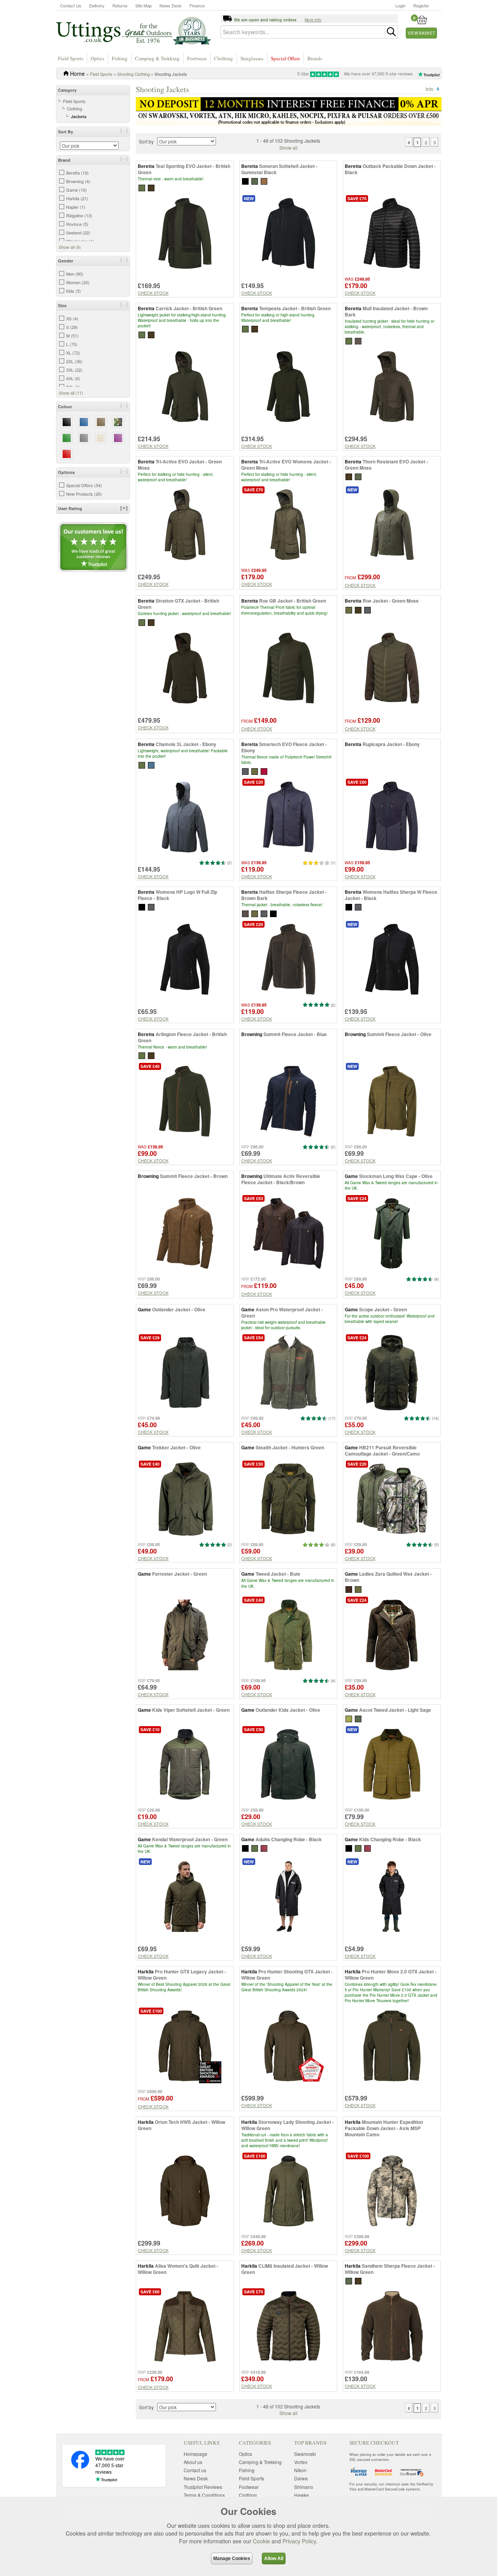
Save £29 (150, 1338)
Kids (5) (74, 291)
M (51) (72, 336)
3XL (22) (74, 370)
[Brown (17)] (101, 422)
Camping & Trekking (157, 58)
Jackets (79, 116)
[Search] (391, 32)
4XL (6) (73, 378)
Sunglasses (252, 58)
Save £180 (255, 2156)
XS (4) (72, 318)
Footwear (197, 58)
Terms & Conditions (204, 2495)
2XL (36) (74, 361)
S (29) (72, 327)
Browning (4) (78, 181)
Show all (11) (71, 393)
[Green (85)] (67, 438)
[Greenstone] (255, 181)
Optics (97, 58)
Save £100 (151, 2011)
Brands (315, 58)
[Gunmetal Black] (245, 181)
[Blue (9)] (84, 422)
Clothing (224, 58)
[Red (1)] (67, 454)
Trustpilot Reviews (203, 2487)
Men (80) (75, 274)
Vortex (301, 2462)
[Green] (255, 1848)
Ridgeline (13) (79, 215)
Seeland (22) (78, 232)
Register (421, 5)
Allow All (274, 2559)
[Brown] (349, 1588)
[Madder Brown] (264, 771)
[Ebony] (367, 609)
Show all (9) (70, 247)
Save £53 (253, 1198)
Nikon (300, 2470)
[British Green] (142, 187)
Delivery (97, 5)
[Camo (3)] (118, 422)
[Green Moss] (358, 476)
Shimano (304, 2487)
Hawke (302, 2495)
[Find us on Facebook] (80, 2467)
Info (430, 89)
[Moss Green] (349, 340)
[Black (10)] (67, 422)
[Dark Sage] (358, 1718)
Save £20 (253, 782)
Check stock (153, 293)
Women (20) (78, 282)
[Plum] (264, 1848)
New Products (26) (84, 494)
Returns (120, 5)
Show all (288, 148)
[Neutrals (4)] (101, 438)
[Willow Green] (349, 2280)
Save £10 (150, 1729)
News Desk (171, 5)
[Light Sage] (349, 1718)
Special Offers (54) (84, 485)
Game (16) (76, 190)
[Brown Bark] (151, 187)
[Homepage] (133, 30)
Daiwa (301, 2478)
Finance (197, 5)
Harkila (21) (77, 198)
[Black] (142, 906)
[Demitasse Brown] (358, 2280)
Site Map (144, 5)
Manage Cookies (232, 2559)
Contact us (195, 2470)
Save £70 (357, 198)
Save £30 (253, 1464)
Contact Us (71, 5)
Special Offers (285, 58)
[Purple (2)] (118, 438)
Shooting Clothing (133, 74)
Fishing (120, 58)
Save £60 (357, 782)
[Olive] (358, 1588)
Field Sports (71, 58)
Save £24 (357, 1198)
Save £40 (150, 1066)
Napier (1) (76, 207)
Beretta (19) (77, 173)
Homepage (196, 2454)
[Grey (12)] (84, 438)
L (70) (72, 344)
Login (400, 5)
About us (193, 2462)
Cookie (261, 2541)
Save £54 (253, 1338)
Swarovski (305, 2454)
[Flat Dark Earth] (264, 181)
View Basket (421, 33)
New (249, 198)
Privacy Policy (299, 2541)
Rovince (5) (77, 224)
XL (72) (73, 353)
